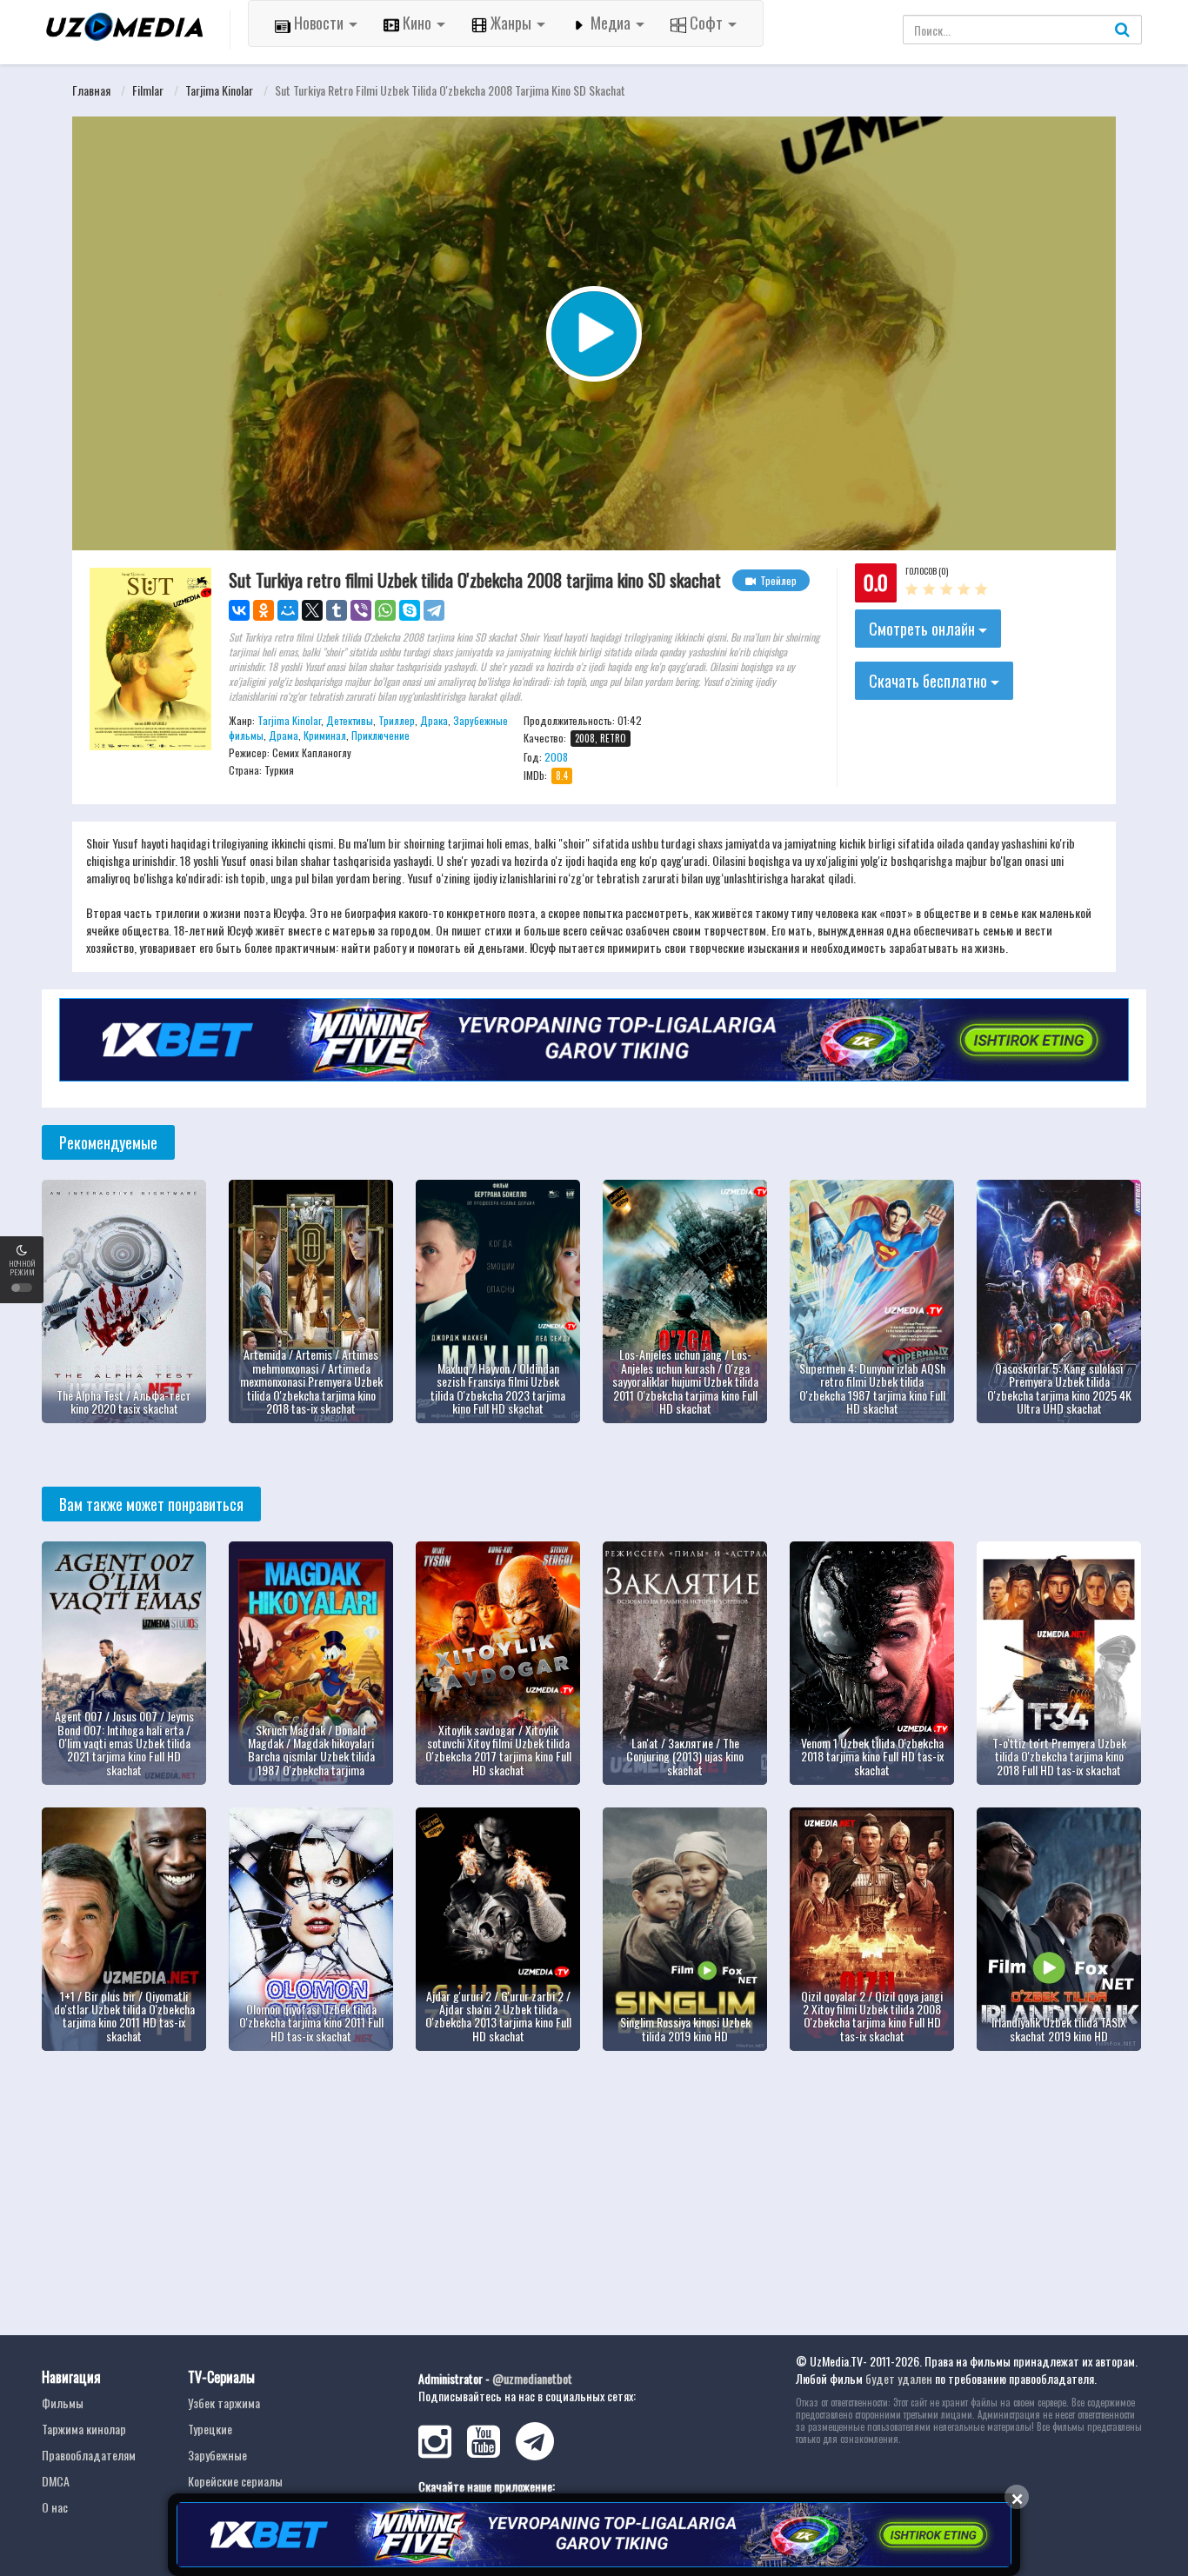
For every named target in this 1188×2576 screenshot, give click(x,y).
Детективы (350, 720)
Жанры (511, 23)
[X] (312, 610)
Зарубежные (217, 2455)
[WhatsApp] (385, 610)
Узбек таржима (224, 2403)
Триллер (397, 720)
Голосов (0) (927, 571)
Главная (91, 90)
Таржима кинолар (84, 2429)
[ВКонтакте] (239, 610)
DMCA (56, 2481)
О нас (55, 2507)
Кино (417, 23)
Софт (706, 23)
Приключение (380, 735)
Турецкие (210, 2429)
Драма (284, 735)
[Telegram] (434, 610)
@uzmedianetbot (532, 2378)
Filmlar (148, 90)
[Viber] (361, 610)
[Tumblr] (337, 610)
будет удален (899, 2378)
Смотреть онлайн (924, 629)
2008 (556, 757)
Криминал (325, 735)
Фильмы (63, 2403)
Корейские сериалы (235, 2481)
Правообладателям (89, 2455)
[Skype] (410, 610)
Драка (434, 720)
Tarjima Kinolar (219, 90)
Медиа (611, 23)
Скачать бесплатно (930, 681)
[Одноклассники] (264, 610)
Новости (319, 23)
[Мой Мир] (288, 610)
